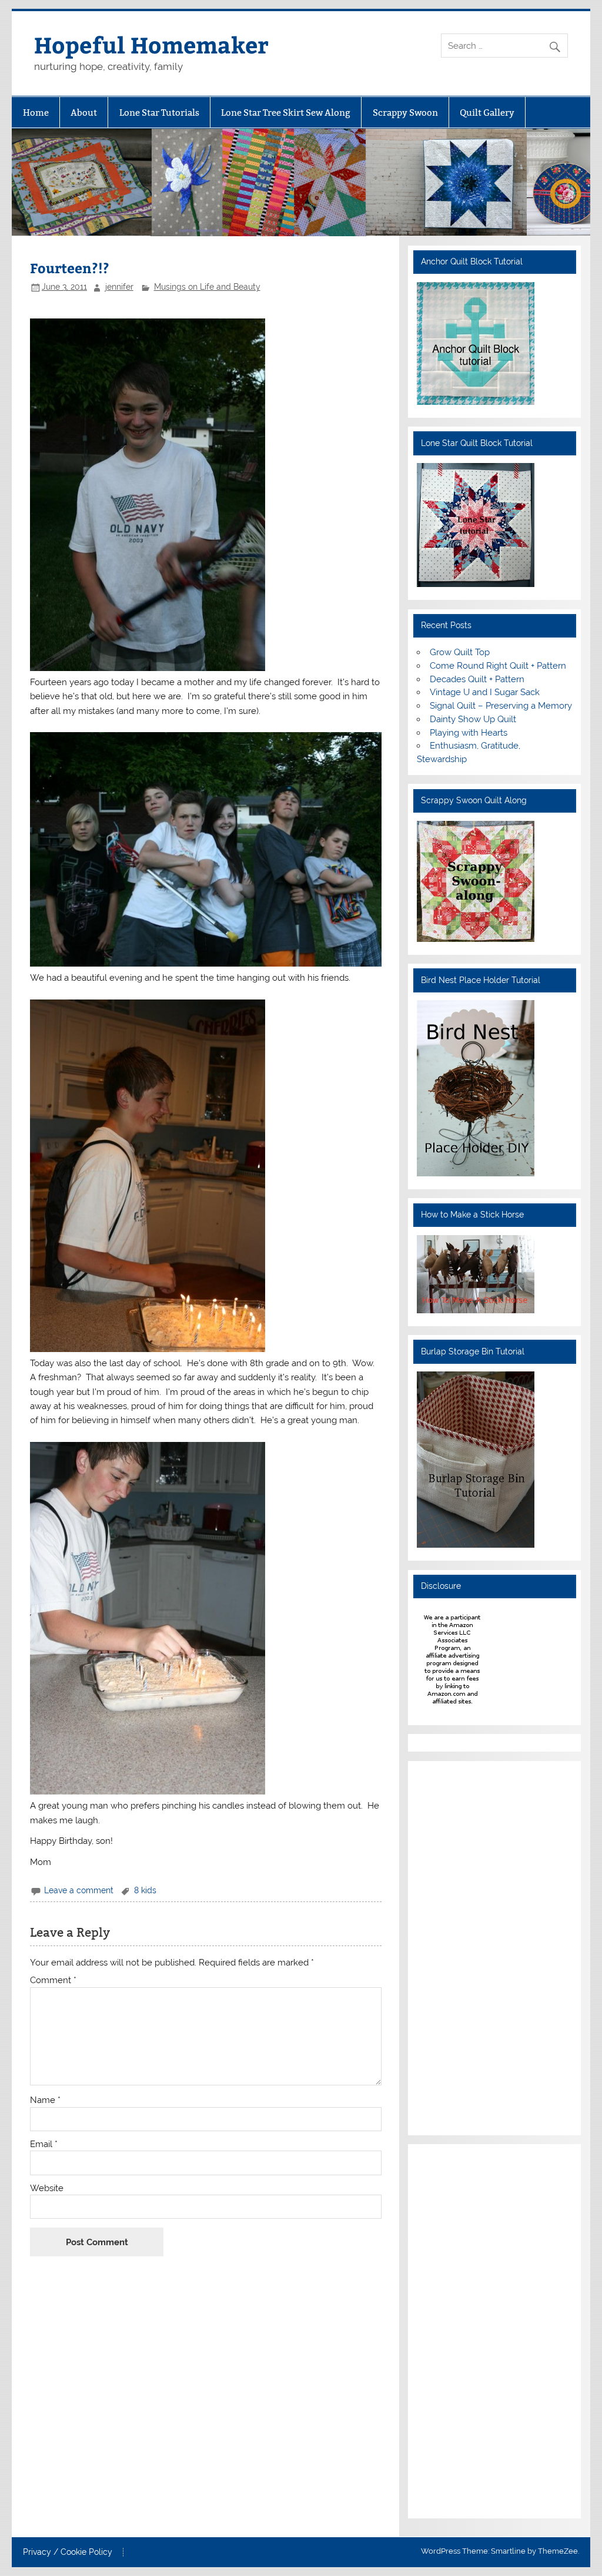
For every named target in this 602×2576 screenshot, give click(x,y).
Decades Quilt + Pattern (477, 679)
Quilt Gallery (487, 113)
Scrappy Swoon (405, 113)
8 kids (145, 1890)
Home (36, 113)
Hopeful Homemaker (151, 44)
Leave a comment (79, 1890)
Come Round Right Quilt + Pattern (498, 666)
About (84, 113)
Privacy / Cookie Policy (68, 2552)
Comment (53, 1980)
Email (44, 2144)
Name (45, 2100)
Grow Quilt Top (460, 652)
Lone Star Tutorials (159, 113)
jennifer (119, 287)
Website (47, 2188)
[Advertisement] (452, 1946)
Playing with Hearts (469, 733)
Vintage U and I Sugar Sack (485, 692)
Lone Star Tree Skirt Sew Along (286, 113)
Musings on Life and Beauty (207, 287)
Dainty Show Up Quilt (473, 719)
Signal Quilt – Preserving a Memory (501, 706)
